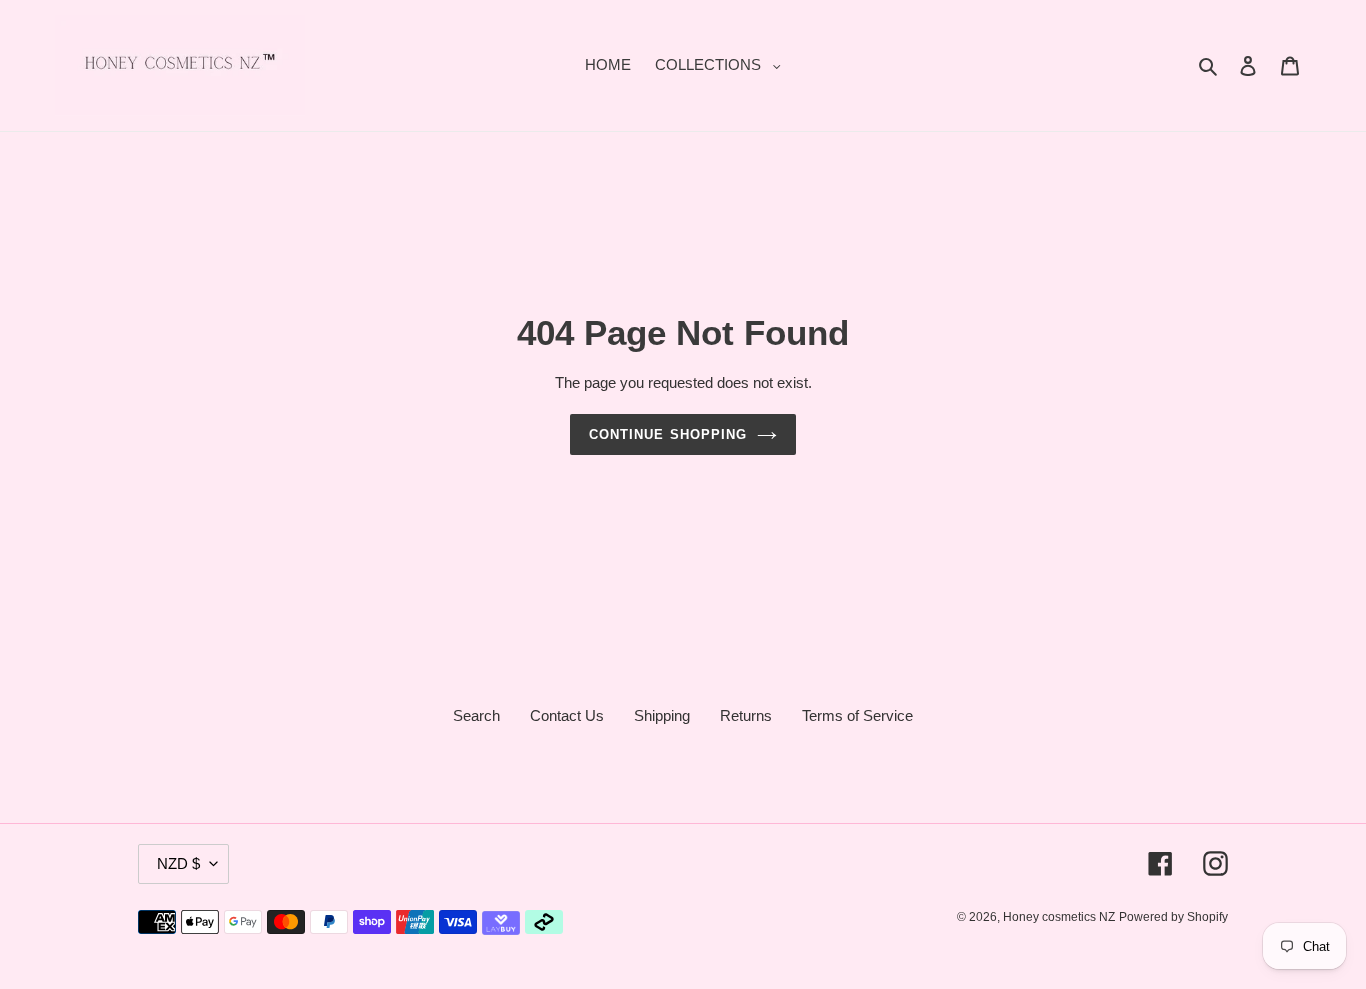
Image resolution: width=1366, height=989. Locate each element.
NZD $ (178, 863)
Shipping (662, 715)
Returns (746, 715)
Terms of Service (857, 715)
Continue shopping (668, 434)
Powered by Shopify (1173, 917)
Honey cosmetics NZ (1059, 917)
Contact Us (567, 715)
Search (476, 715)
